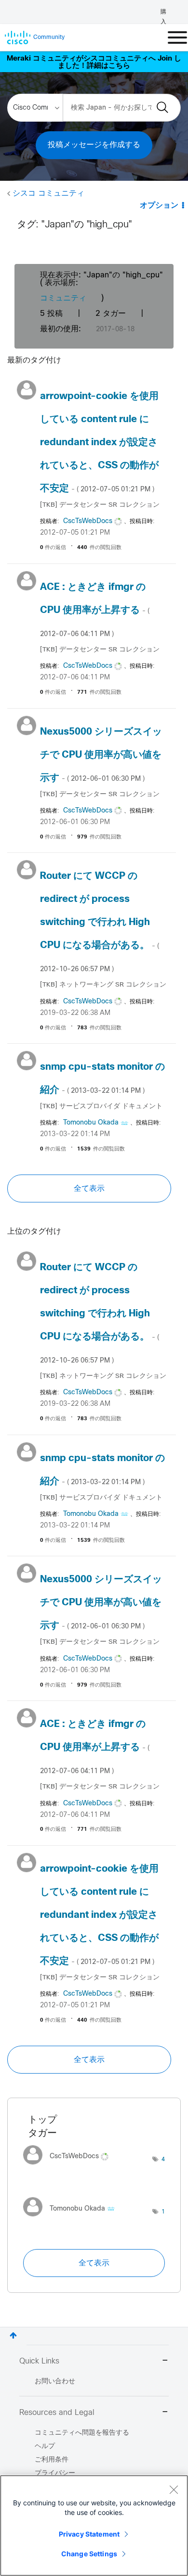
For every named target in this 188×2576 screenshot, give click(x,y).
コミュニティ (63, 298)
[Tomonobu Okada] (73, 2219)
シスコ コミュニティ (48, 194)
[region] (94, 2526)
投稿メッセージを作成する (94, 145)
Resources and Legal (57, 2413)
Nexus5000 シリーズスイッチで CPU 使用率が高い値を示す (101, 755)
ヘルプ (45, 2446)
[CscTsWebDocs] (69, 2167)
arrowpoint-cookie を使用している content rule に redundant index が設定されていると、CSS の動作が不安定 (99, 443)
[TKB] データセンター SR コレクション (100, 505)
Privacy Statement (89, 2534)
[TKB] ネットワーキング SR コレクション (103, 985)
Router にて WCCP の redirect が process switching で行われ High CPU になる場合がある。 (100, 922)
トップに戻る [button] (13, 2335)
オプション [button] (159, 206)
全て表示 (89, 1188)
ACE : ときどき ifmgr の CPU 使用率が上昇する (95, 610)
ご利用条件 (52, 2460)
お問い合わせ (55, 2382)
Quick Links (39, 2361)
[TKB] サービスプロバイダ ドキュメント (101, 1107)
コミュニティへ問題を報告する (82, 2433)
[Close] (174, 2489)
